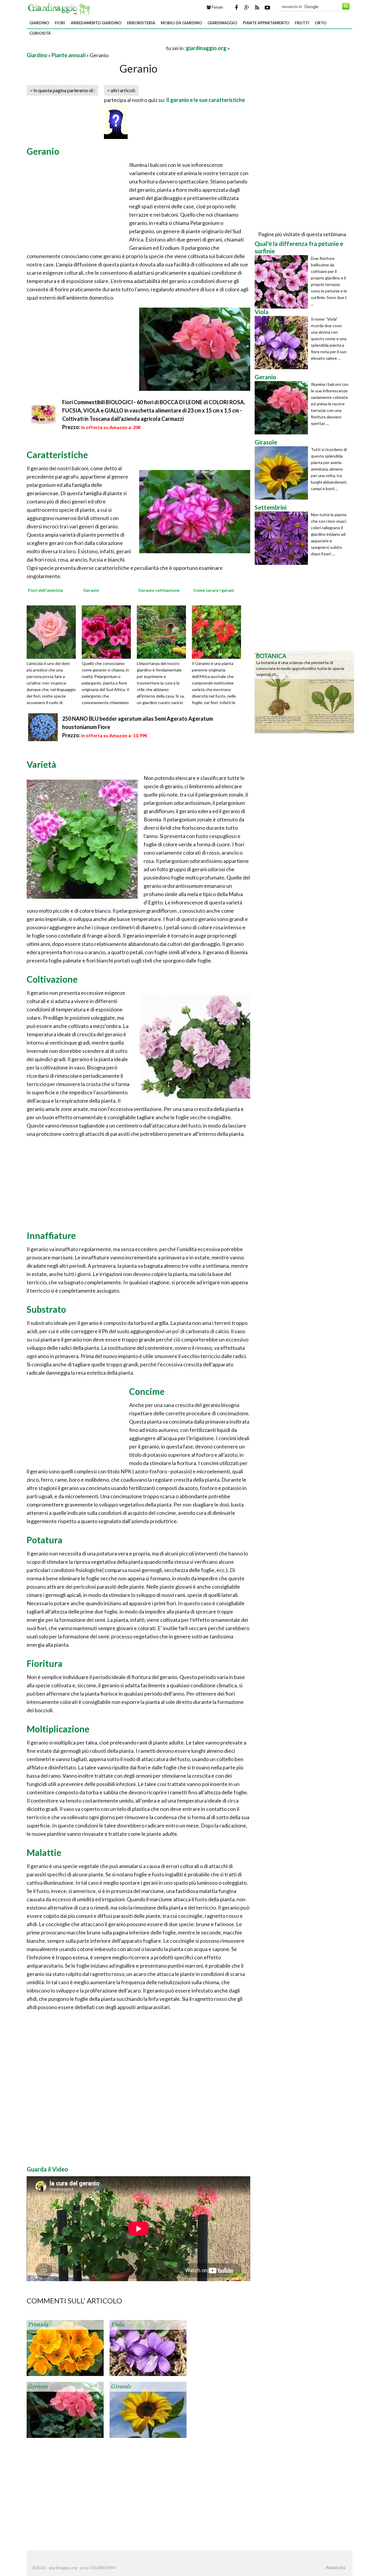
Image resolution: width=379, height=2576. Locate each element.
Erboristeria (141, 23)
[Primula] (65, 2347)
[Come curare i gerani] (219, 631)
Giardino (39, 23)
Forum (217, 7)
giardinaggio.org (206, 48)
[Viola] (148, 2347)
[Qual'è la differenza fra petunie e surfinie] (283, 282)
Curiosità (40, 33)
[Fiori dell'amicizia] (53, 631)
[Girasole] (148, 2409)
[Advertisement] (96, 48)
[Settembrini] (283, 538)
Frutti (302, 23)
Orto (321, 23)
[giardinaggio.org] (60, 8)
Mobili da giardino (181, 23)
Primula (38, 2325)
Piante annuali (69, 55)
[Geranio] (108, 631)
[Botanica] (304, 691)
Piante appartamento (266, 23)
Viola (118, 2325)
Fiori (60, 23)
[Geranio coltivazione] (163, 631)
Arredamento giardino (96, 23)
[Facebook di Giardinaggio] (236, 7)
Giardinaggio (222, 23)
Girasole (121, 2387)
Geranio (38, 2387)
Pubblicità (335, 2568)
